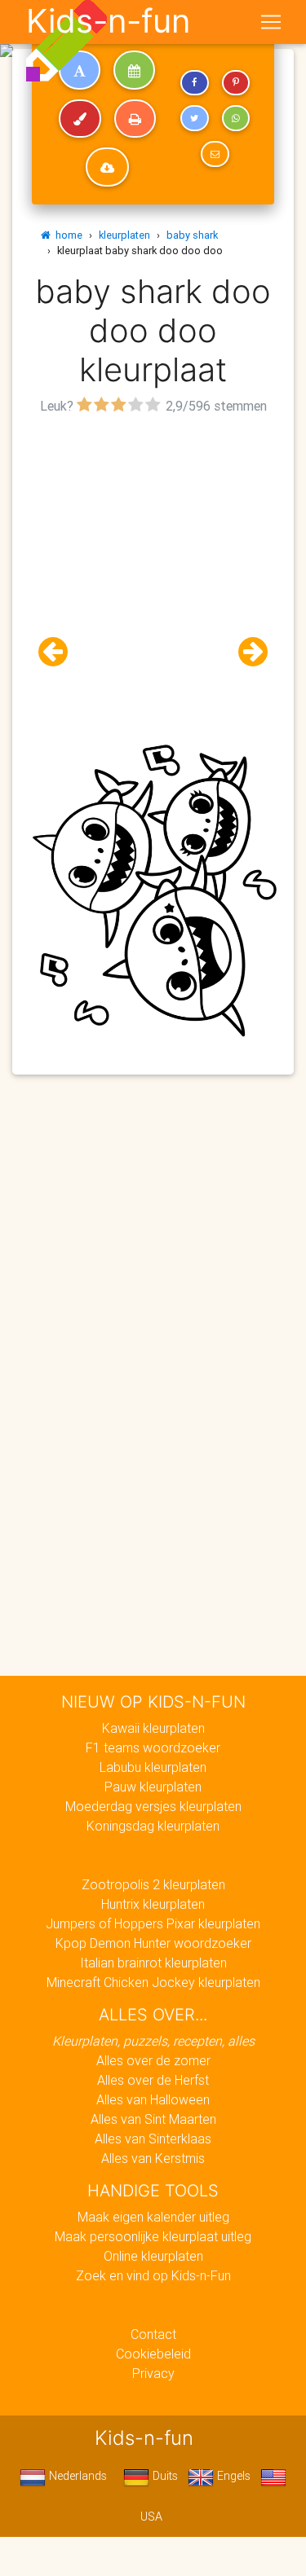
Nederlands (76, 2476)
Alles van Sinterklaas (153, 2139)
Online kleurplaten (153, 2256)
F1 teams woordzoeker (153, 1747)
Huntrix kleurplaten (153, 1904)
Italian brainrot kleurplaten (153, 1963)
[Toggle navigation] (271, 22)
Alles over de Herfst (153, 2080)
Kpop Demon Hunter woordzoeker (153, 1943)
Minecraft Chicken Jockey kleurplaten (153, 1982)
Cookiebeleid (153, 2354)
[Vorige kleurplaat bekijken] (60, 652)
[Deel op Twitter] (194, 118)
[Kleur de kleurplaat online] (80, 119)
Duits (164, 2476)
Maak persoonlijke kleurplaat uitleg (153, 2236)
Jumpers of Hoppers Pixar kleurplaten (153, 1923)
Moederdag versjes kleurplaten (153, 1806)
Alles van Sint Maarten (153, 2119)
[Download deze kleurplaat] (107, 167)
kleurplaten (124, 235)
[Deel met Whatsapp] (236, 118)
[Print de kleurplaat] (135, 119)
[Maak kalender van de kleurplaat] (134, 70)
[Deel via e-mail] (215, 154)
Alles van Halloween (153, 2099)
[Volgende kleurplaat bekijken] (246, 652)
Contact (153, 2334)
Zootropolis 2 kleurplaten (153, 1884)
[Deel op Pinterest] (236, 83)
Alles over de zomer (153, 2060)
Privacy (153, 2373)
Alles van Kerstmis (153, 2158)
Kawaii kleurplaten (153, 1728)
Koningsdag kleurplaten (153, 1826)
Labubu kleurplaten (153, 1767)
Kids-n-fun (108, 21)
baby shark (192, 235)
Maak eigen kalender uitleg (153, 2217)
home (67, 235)
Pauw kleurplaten (153, 1787)
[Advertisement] (153, 571)
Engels (232, 2476)
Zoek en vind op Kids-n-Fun (153, 2275)
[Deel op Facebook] (194, 83)
